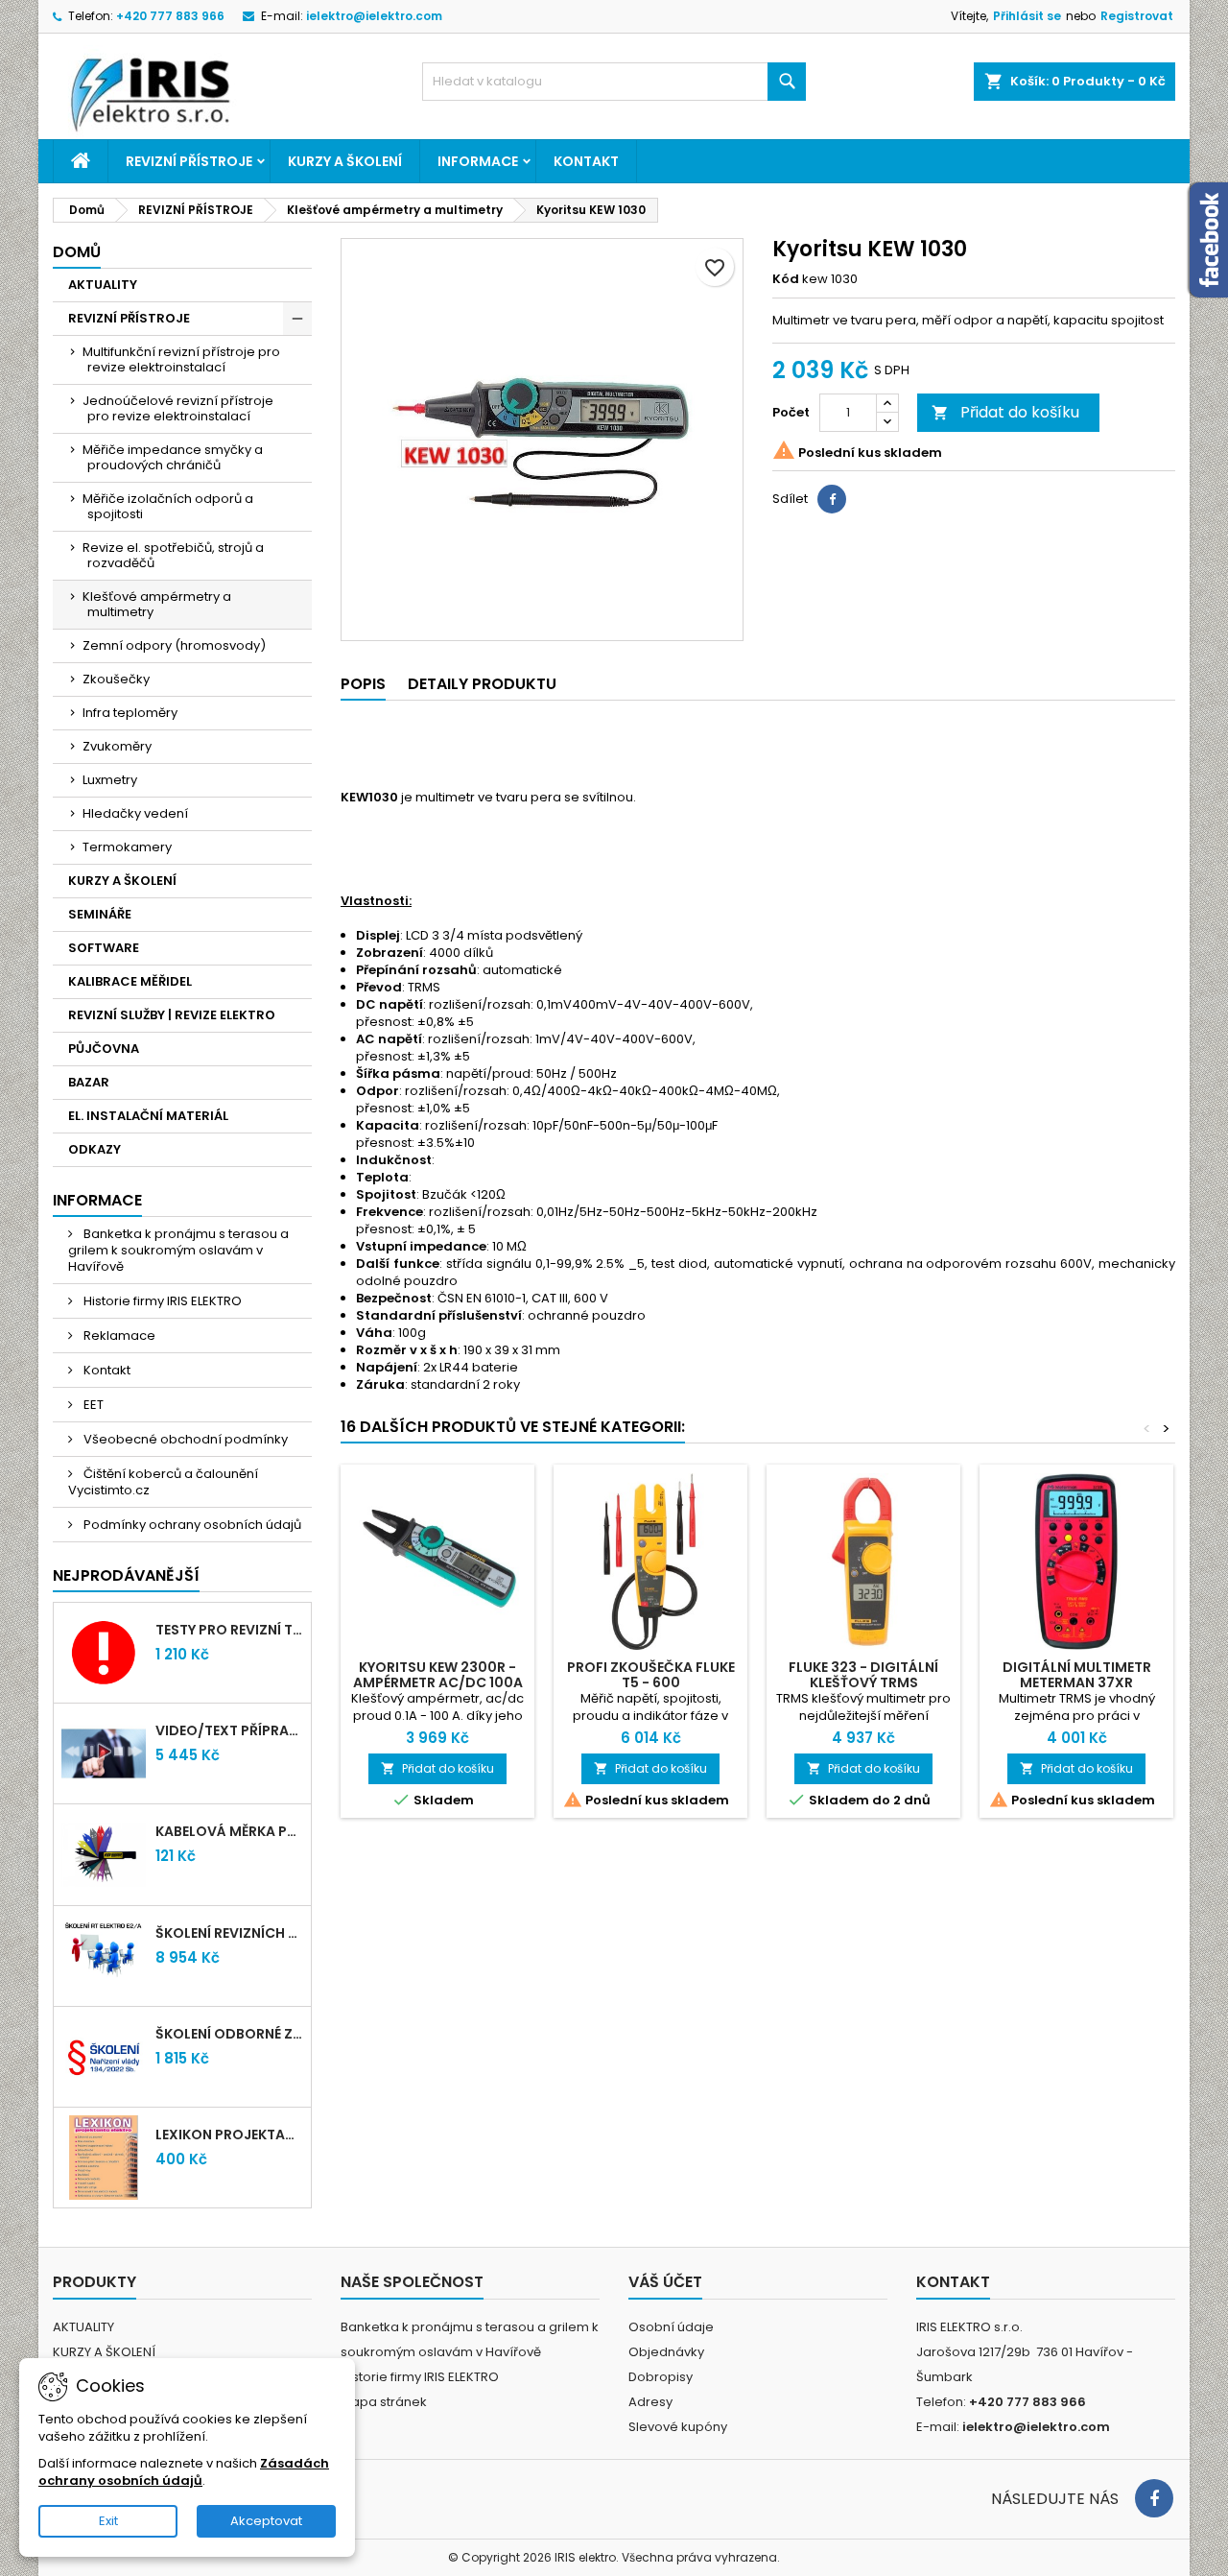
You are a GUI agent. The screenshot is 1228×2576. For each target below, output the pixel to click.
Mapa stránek (384, 2402)
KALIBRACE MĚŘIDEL (130, 981)
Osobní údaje (671, 2327)
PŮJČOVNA (104, 1049)
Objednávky (666, 2352)
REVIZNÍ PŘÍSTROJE (189, 161)
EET (92, 1405)
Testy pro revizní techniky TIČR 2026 (229, 1630)
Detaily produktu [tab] (482, 684)
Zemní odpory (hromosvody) (174, 645)
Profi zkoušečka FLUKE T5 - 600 (651, 1675)
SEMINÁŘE (100, 914)
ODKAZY (94, 1149)
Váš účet (665, 2282)
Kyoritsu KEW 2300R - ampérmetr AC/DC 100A (438, 1675)
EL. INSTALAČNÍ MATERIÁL (148, 1116)
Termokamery (127, 847)
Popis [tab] (363, 684)
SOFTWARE (104, 948)
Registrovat (1137, 16)
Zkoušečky (116, 679)
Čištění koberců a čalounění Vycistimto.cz (163, 1482)
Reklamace (118, 1336)
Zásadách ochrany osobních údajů (184, 2472)
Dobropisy (661, 2377)
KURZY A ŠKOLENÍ (345, 161)
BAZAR (89, 1082)
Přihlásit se (1027, 16)
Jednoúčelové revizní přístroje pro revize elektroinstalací (178, 408)
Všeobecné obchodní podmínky (184, 1439)
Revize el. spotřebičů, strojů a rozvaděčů (173, 555)
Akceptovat (266, 2521)
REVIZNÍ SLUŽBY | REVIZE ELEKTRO (172, 1015)
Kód (786, 279)
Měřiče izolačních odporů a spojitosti (168, 506)
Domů (77, 252)
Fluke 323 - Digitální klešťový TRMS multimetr (863, 1682)
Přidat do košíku (1005, 412)
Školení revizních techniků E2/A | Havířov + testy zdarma (229, 1933)
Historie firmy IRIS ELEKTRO (161, 1301)
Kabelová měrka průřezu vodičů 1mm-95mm (229, 1831)
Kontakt (586, 161)
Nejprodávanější (126, 1575)
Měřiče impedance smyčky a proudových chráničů (173, 457)
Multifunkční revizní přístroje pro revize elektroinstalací (181, 359)
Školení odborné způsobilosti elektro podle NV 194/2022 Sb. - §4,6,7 (229, 2034)
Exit (108, 2521)
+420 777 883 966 (170, 16)
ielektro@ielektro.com (374, 16)
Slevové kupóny (678, 2427)
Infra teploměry (130, 713)
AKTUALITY (103, 285)
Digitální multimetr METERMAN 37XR (1077, 1675)
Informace (478, 161)
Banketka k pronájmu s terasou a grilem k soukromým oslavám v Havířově (178, 1250)
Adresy (650, 2402)
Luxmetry (110, 780)
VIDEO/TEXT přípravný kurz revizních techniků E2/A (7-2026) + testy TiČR (229, 1730)
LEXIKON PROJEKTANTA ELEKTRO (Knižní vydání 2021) (229, 2135)
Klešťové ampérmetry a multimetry (157, 604)
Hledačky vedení (135, 813)
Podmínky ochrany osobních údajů (191, 1525)
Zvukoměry (117, 746)
